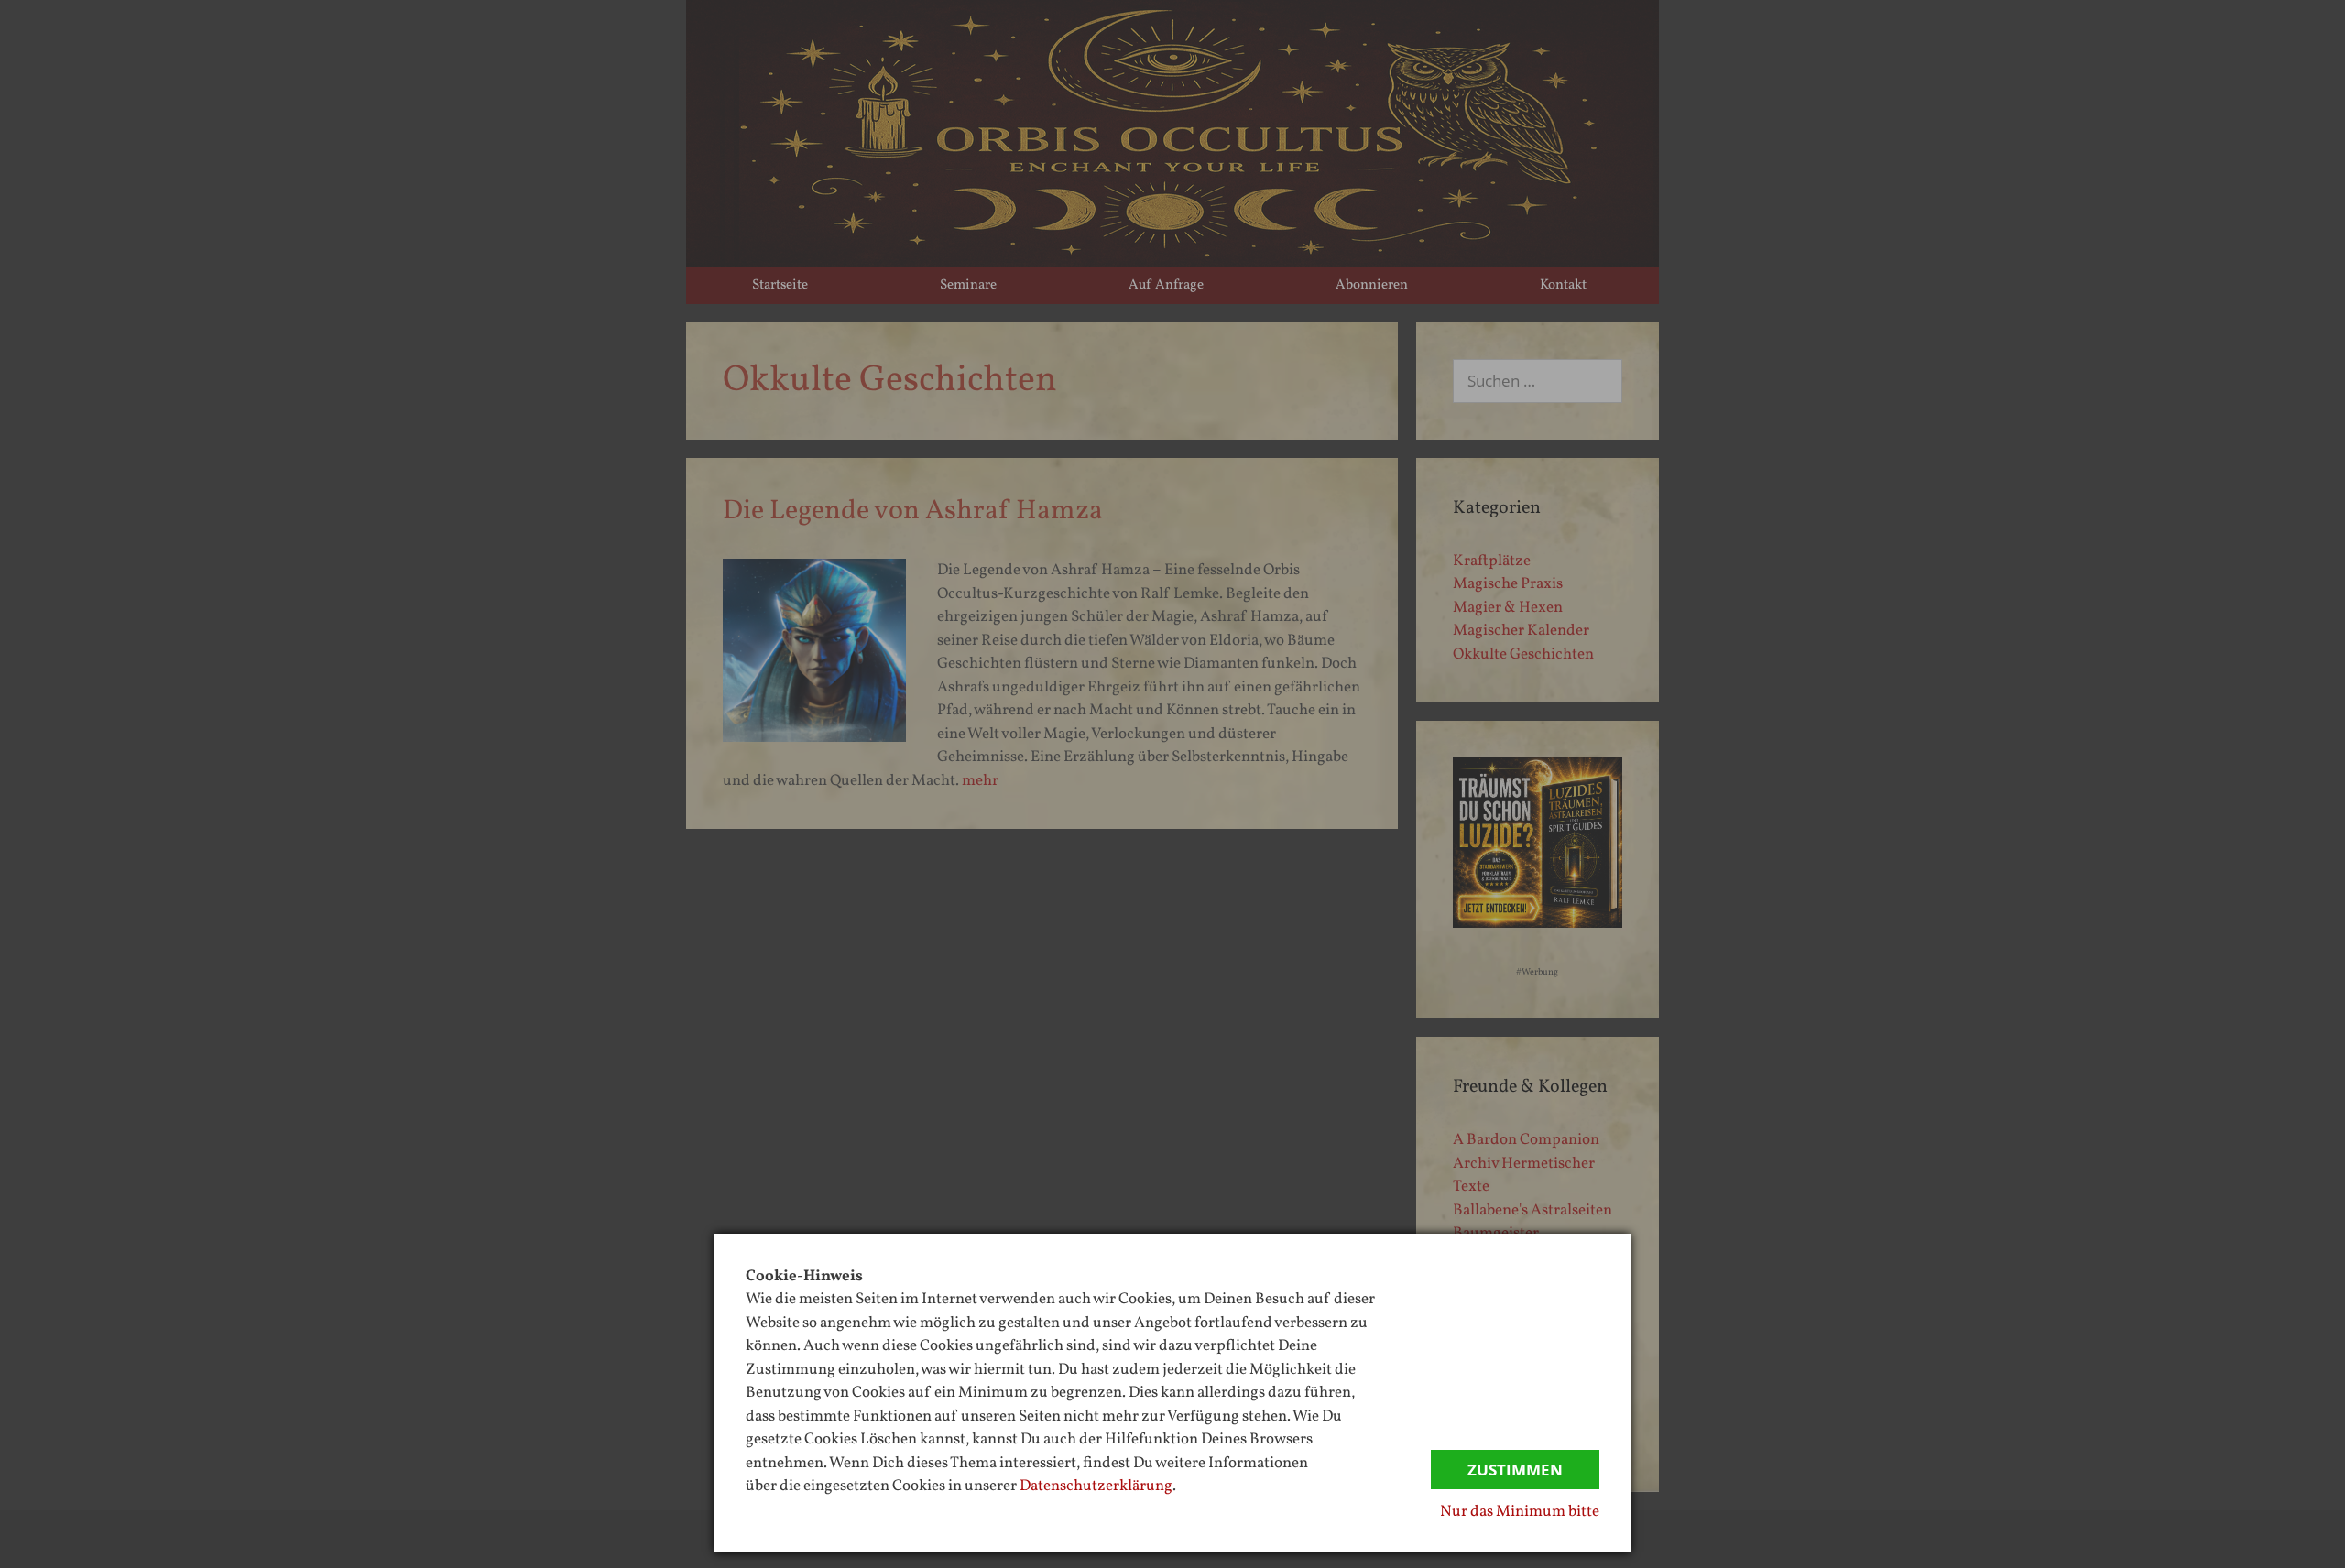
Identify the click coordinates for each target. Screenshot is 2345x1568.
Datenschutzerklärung (1096, 1486)
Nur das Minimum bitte (1520, 1512)
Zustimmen (1515, 1470)
